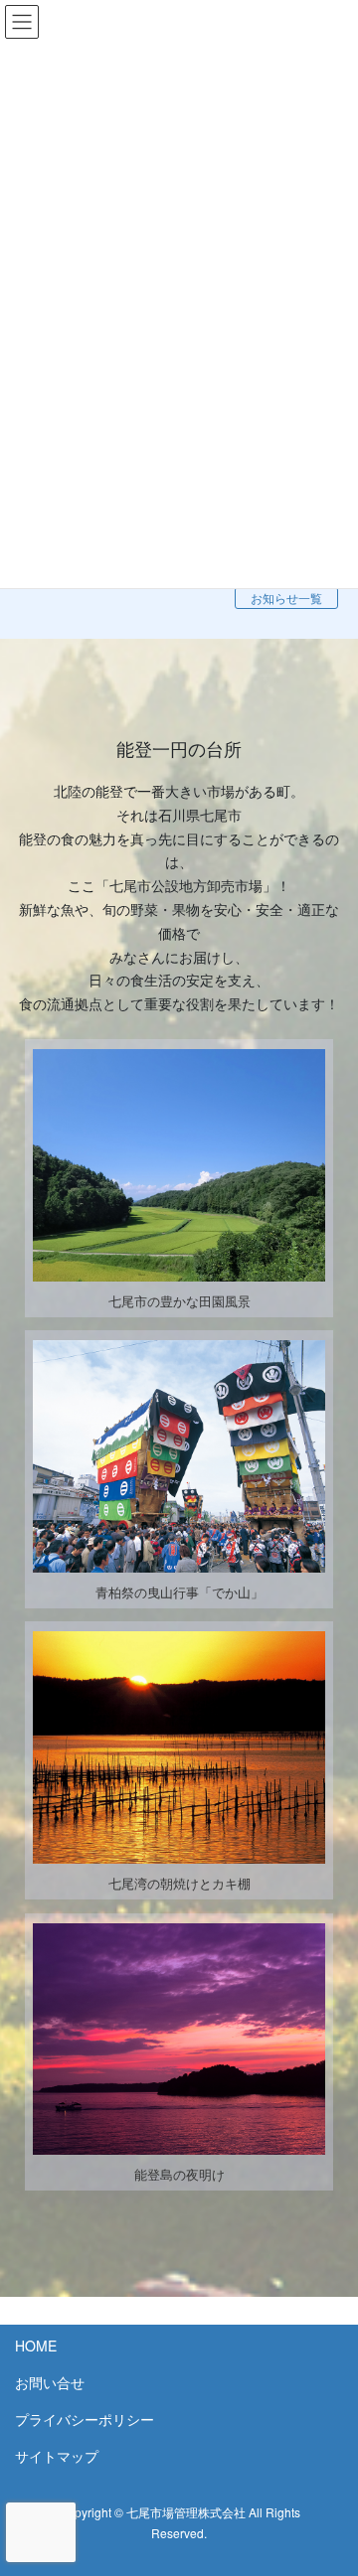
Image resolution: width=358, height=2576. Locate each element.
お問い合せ (50, 2382)
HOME (36, 2346)
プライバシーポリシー (85, 2419)
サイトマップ (57, 2456)
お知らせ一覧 (286, 598)
